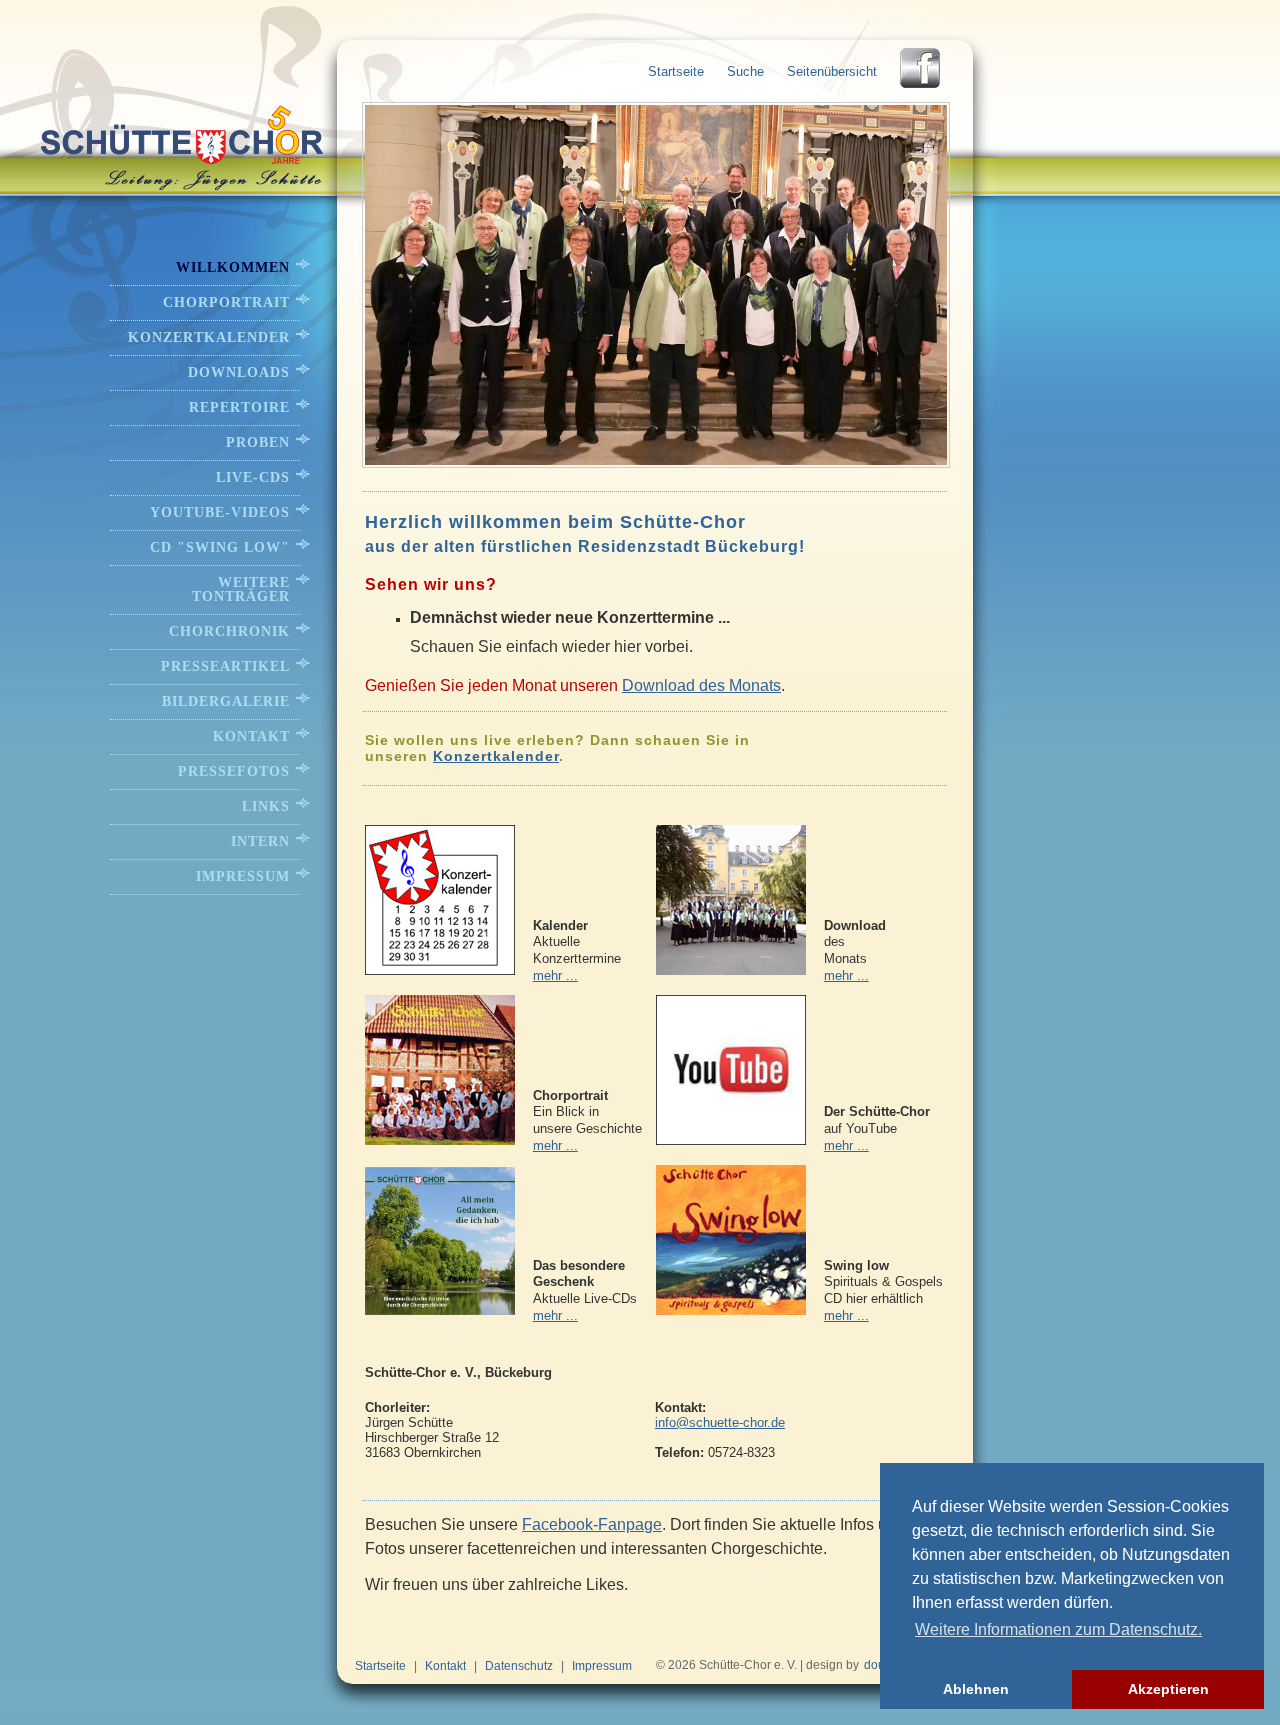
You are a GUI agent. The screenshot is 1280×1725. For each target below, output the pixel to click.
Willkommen (233, 267)
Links (266, 806)
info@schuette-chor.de (720, 1422)
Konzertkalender (496, 756)
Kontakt (251, 736)
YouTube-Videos (220, 512)
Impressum (243, 876)
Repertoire (239, 407)
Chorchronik (229, 631)
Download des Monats (701, 685)
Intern (260, 841)
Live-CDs (253, 477)
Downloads (239, 372)
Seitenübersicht (832, 71)
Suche (745, 71)
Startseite (676, 71)
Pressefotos (234, 771)
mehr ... (555, 975)
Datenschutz (519, 1666)
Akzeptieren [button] (1168, 1689)
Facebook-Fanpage (592, 1524)
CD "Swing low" (220, 547)
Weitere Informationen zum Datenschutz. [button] (1058, 1629)
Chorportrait (226, 302)
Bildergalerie (226, 701)
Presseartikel (225, 666)
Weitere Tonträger (241, 589)
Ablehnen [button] (976, 1689)
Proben (258, 442)
